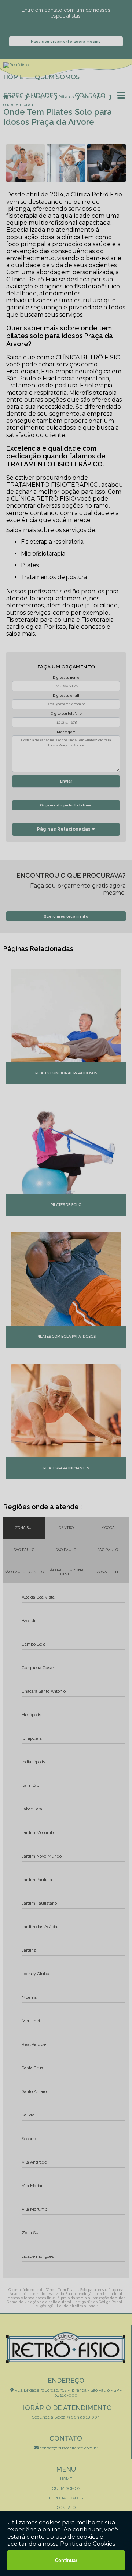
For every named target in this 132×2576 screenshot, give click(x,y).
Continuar (66, 2560)
